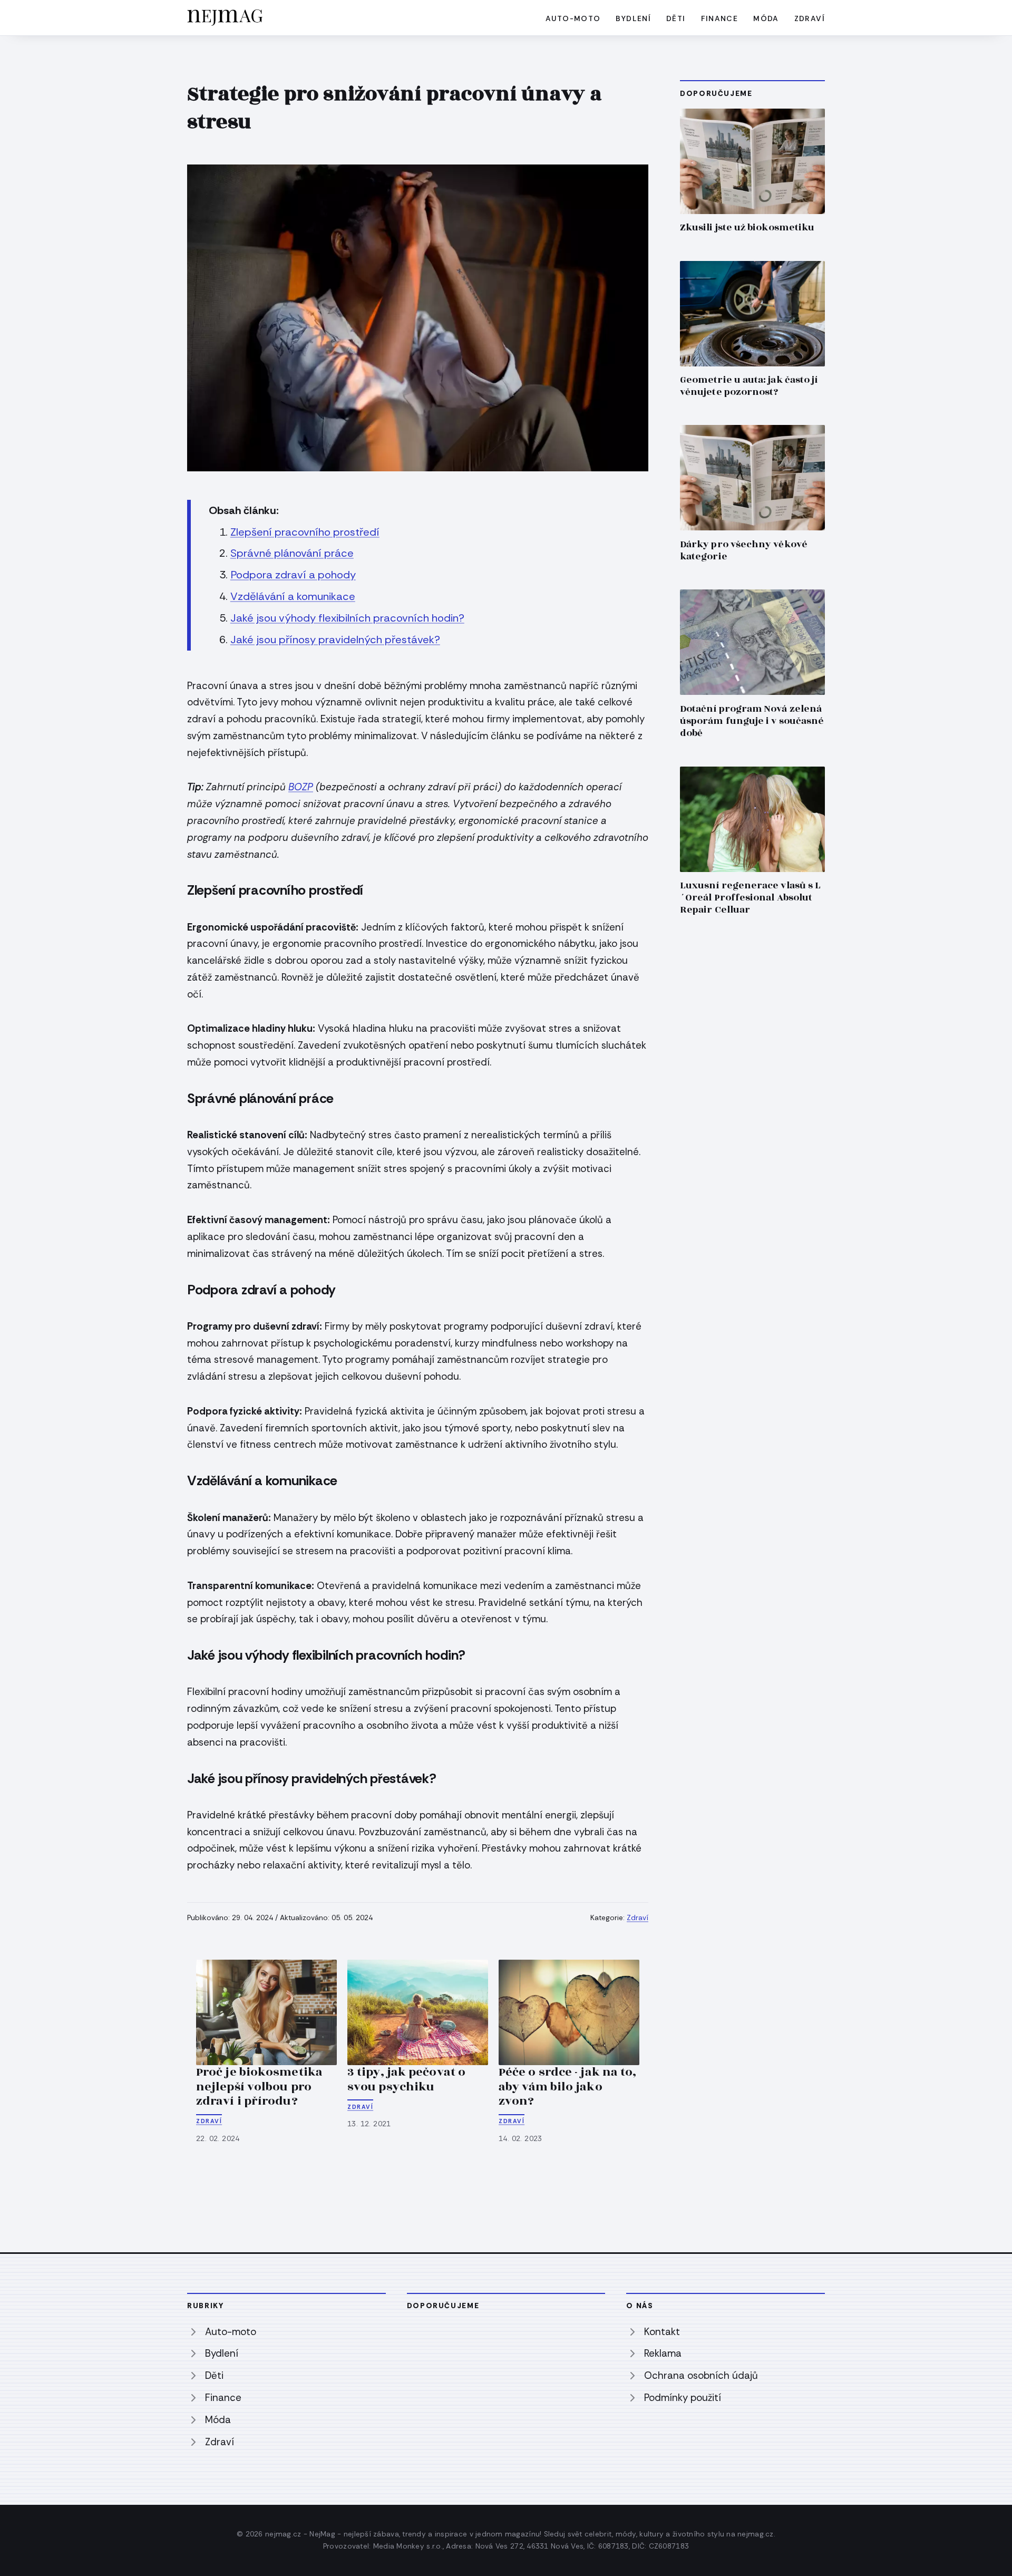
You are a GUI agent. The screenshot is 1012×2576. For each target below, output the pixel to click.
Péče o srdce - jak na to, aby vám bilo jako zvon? (567, 2086)
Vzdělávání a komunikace (293, 596)
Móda (766, 18)
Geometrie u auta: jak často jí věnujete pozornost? (749, 386)
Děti (676, 18)
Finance (720, 18)
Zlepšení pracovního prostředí (305, 532)
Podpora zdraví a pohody (293, 575)
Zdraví (810, 18)
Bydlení (633, 18)
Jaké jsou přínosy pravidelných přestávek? (335, 640)
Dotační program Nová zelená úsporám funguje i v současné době (752, 721)
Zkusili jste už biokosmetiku (747, 227)
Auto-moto (573, 18)
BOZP (301, 787)
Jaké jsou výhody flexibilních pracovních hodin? (347, 618)
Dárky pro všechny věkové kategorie (744, 550)
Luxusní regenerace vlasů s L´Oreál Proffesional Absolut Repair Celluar (750, 898)
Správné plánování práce (292, 553)
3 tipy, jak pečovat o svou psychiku (406, 2079)
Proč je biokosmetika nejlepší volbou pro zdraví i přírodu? (259, 2086)
